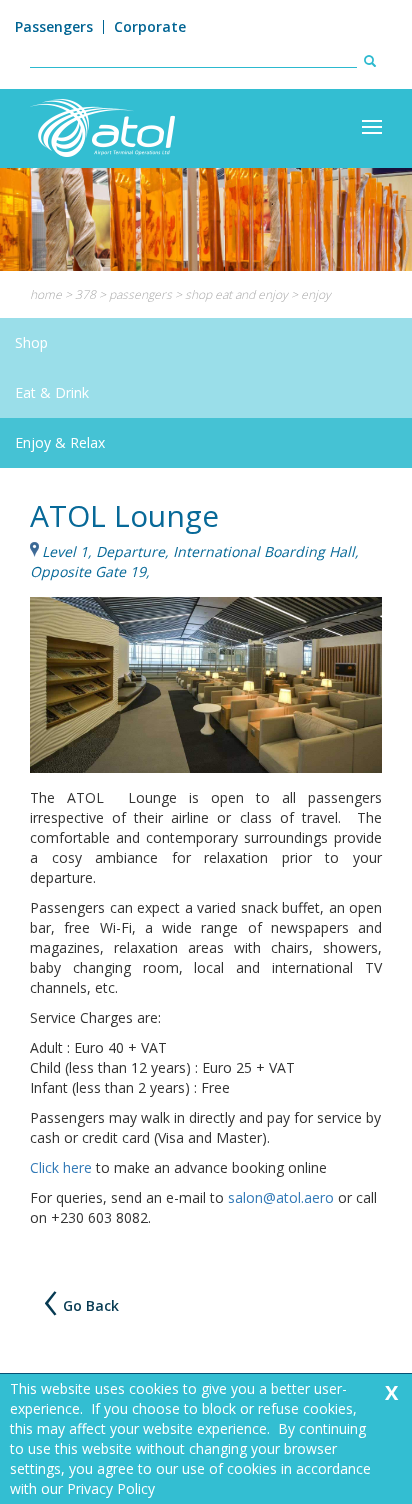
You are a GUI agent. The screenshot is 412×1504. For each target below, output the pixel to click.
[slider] (206, 219)
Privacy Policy (111, 1488)
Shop (31, 342)
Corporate (150, 27)
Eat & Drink (52, 392)
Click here (61, 1167)
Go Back (91, 1306)
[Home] (102, 126)
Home (46, 294)
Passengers (54, 27)
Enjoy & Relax (60, 442)
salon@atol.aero (281, 1197)
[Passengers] (372, 127)
